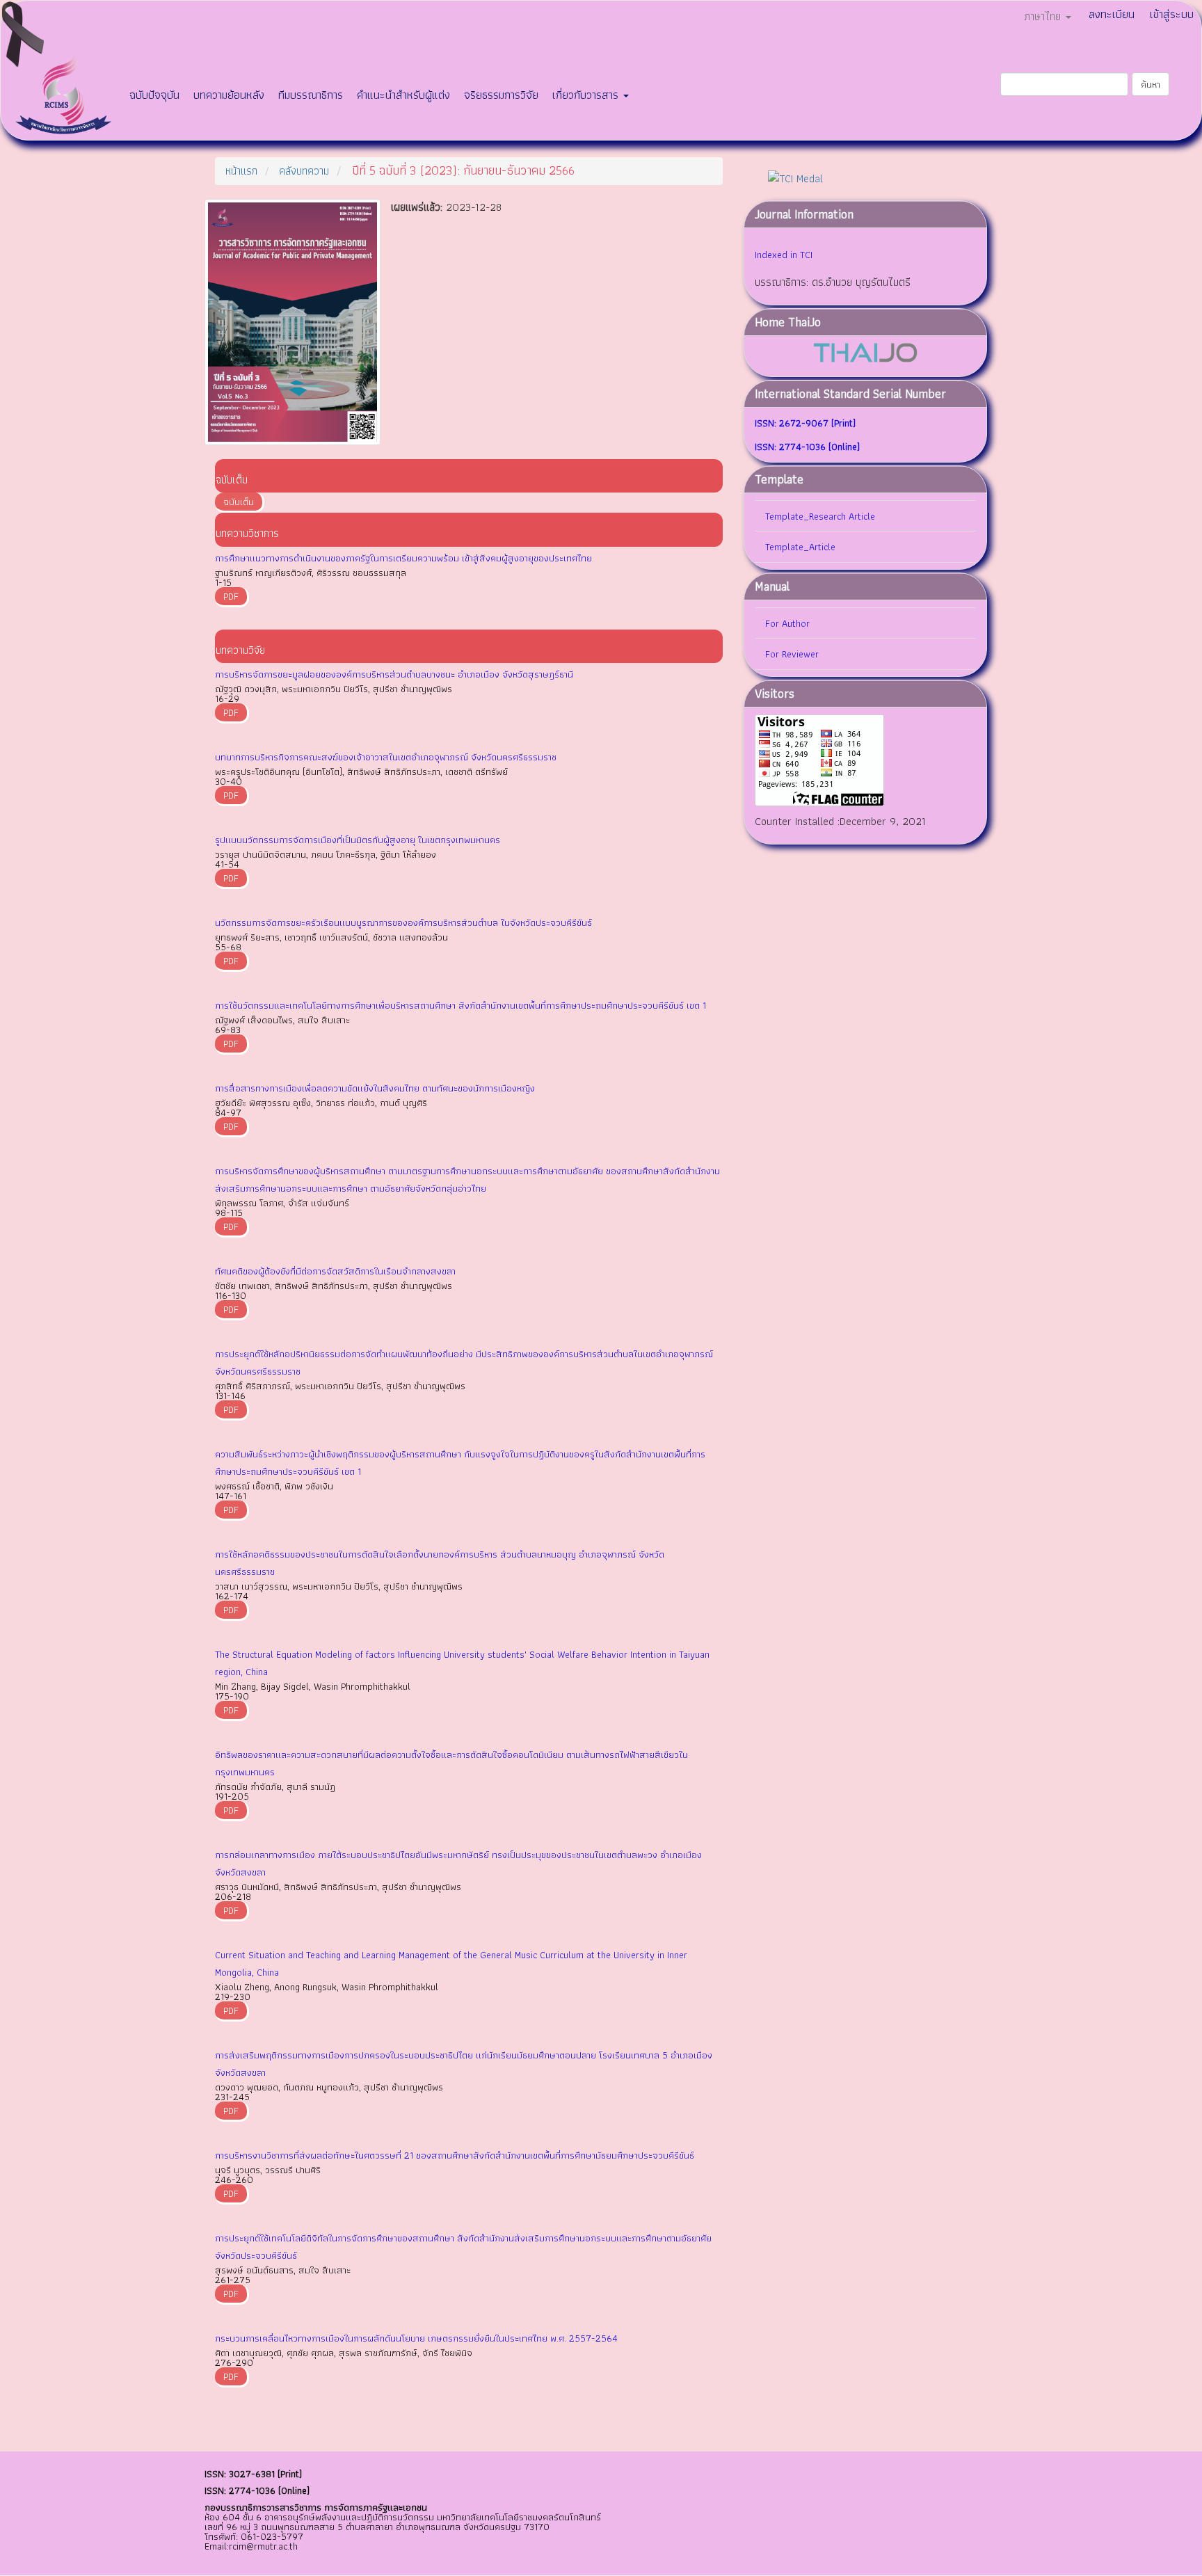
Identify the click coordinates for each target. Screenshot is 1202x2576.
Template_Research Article (820, 516)
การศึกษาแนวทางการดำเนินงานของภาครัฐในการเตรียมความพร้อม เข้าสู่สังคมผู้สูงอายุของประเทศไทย (403, 558)
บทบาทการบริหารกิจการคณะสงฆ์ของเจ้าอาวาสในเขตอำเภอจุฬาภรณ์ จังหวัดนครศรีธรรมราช (386, 757)
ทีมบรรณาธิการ (311, 95)
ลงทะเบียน (1112, 14)
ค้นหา (1151, 84)
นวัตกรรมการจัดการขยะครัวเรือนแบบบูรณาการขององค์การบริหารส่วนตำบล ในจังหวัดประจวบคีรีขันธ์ (403, 922)
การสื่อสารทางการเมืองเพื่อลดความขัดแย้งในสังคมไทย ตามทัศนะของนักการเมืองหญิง (375, 1088)
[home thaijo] (865, 352)
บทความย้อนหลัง (229, 95)
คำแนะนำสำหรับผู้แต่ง (403, 95)
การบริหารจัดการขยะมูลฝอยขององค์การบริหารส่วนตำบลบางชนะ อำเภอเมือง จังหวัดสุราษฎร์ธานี (394, 674)
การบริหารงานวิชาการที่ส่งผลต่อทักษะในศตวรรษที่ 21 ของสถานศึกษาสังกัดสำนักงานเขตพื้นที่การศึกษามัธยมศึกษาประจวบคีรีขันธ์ (455, 2155)
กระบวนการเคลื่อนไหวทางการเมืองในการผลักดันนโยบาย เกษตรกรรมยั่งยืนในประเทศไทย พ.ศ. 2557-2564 (416, 2338)
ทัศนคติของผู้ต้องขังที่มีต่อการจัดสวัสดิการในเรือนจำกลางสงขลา (335, 1271)
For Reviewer (792, 654)
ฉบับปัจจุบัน (154, 95)
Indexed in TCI (784, 255)
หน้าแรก (241, 171)
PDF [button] (231, 596)
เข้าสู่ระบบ (1172, 14)
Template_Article (800, 547)
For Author (787, 623)
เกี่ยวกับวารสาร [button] (587, 95)
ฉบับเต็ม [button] (239, 502)
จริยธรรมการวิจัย (501, 95)
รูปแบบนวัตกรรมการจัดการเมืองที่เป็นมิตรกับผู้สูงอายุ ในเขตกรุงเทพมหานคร (358, 840)
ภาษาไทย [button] (1044, 16)
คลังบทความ (304, 171)
